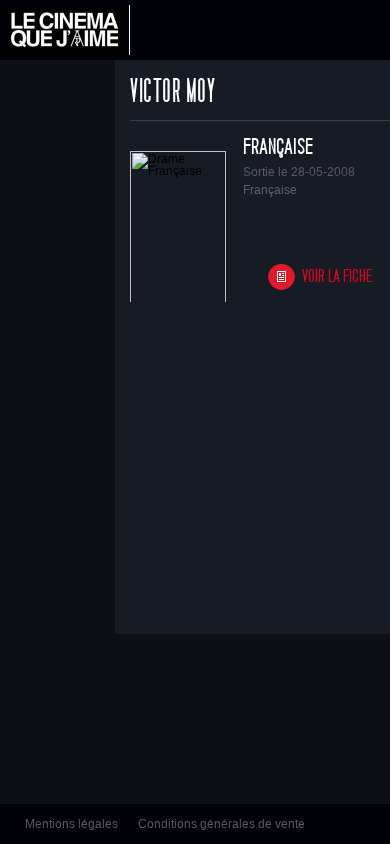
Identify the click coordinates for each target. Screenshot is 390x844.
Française (278, 147)
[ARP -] (67, 30)
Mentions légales (71, 824)
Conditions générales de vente (221, 824)
